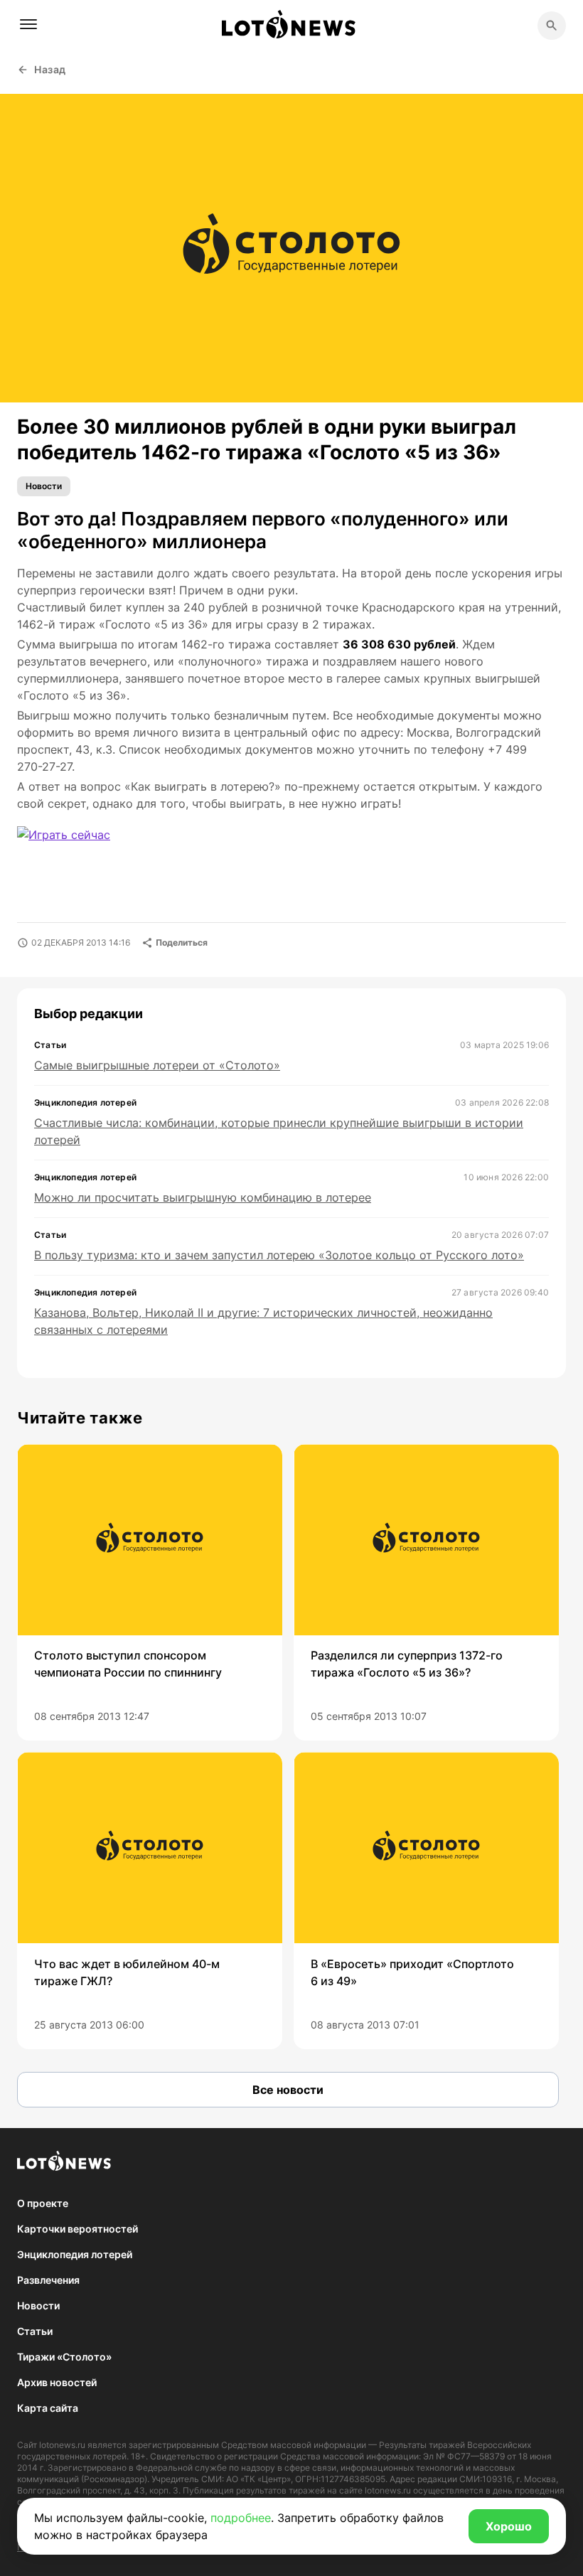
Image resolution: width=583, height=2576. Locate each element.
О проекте (43, 2203)
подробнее (241, 2518)
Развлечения (48, 2280)
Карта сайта (48, 2408)
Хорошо (509, 2526)
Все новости (288, 2090)
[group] (150, 1592)
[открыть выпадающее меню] (28, 24)
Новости (44, 486)
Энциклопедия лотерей (75, 2254)
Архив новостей (57, 2382)
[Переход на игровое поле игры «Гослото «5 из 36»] (76, 844)
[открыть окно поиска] (552, 26)
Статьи (35, 2331)
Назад (50, 69)
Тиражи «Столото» (64, 2357)
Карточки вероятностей (77, 2229)
